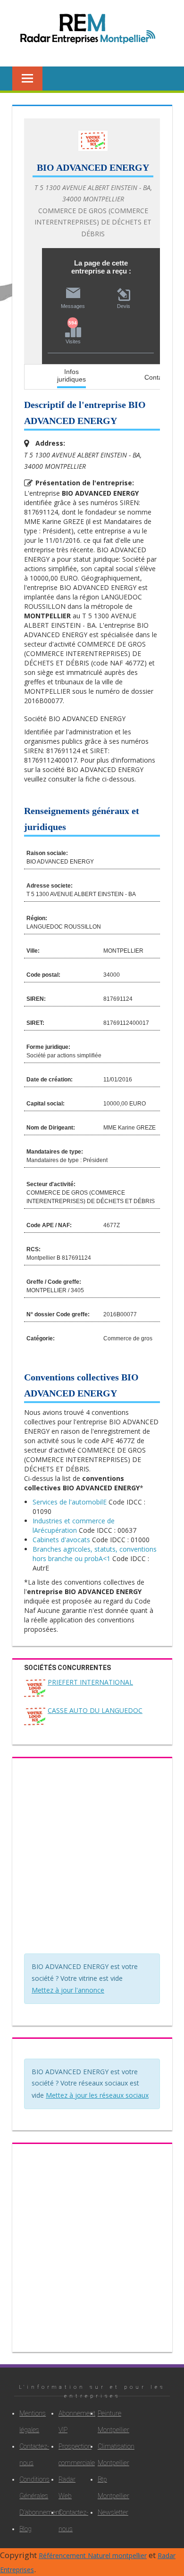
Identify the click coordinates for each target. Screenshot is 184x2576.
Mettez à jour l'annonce (68, 1990)
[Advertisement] (92, 1858)
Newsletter (108, 2512)
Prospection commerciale (69, 2455)
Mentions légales (30, 2422)
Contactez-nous (30, 2455)
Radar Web (67, 2488)
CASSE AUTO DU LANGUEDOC (95, 1710)
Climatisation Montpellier (108, 2455)
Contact (156, 377)
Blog (25, 2529)
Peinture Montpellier (108, 2422)
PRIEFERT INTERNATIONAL (90, 1682)
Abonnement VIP (69, 2422)
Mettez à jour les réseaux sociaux (97, 2095)
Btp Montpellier (108, 2488)
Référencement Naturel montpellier (93, 2555)
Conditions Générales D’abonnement (30, 2496)
